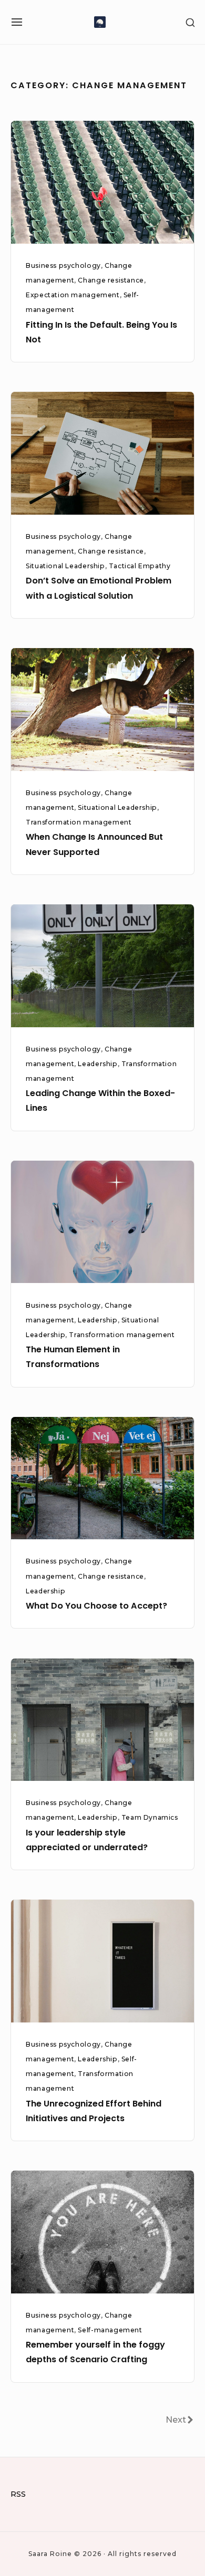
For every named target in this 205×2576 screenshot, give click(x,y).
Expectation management (73, 295)
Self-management (110, 2330)
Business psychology (63, 265)
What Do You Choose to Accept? (96, 1606)
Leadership (98, 1064)
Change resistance (111, 280)
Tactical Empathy (140, 566)
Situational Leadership (65, 566)
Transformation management (79, 822)
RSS (18, 2494)
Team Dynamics (150, 1817)
